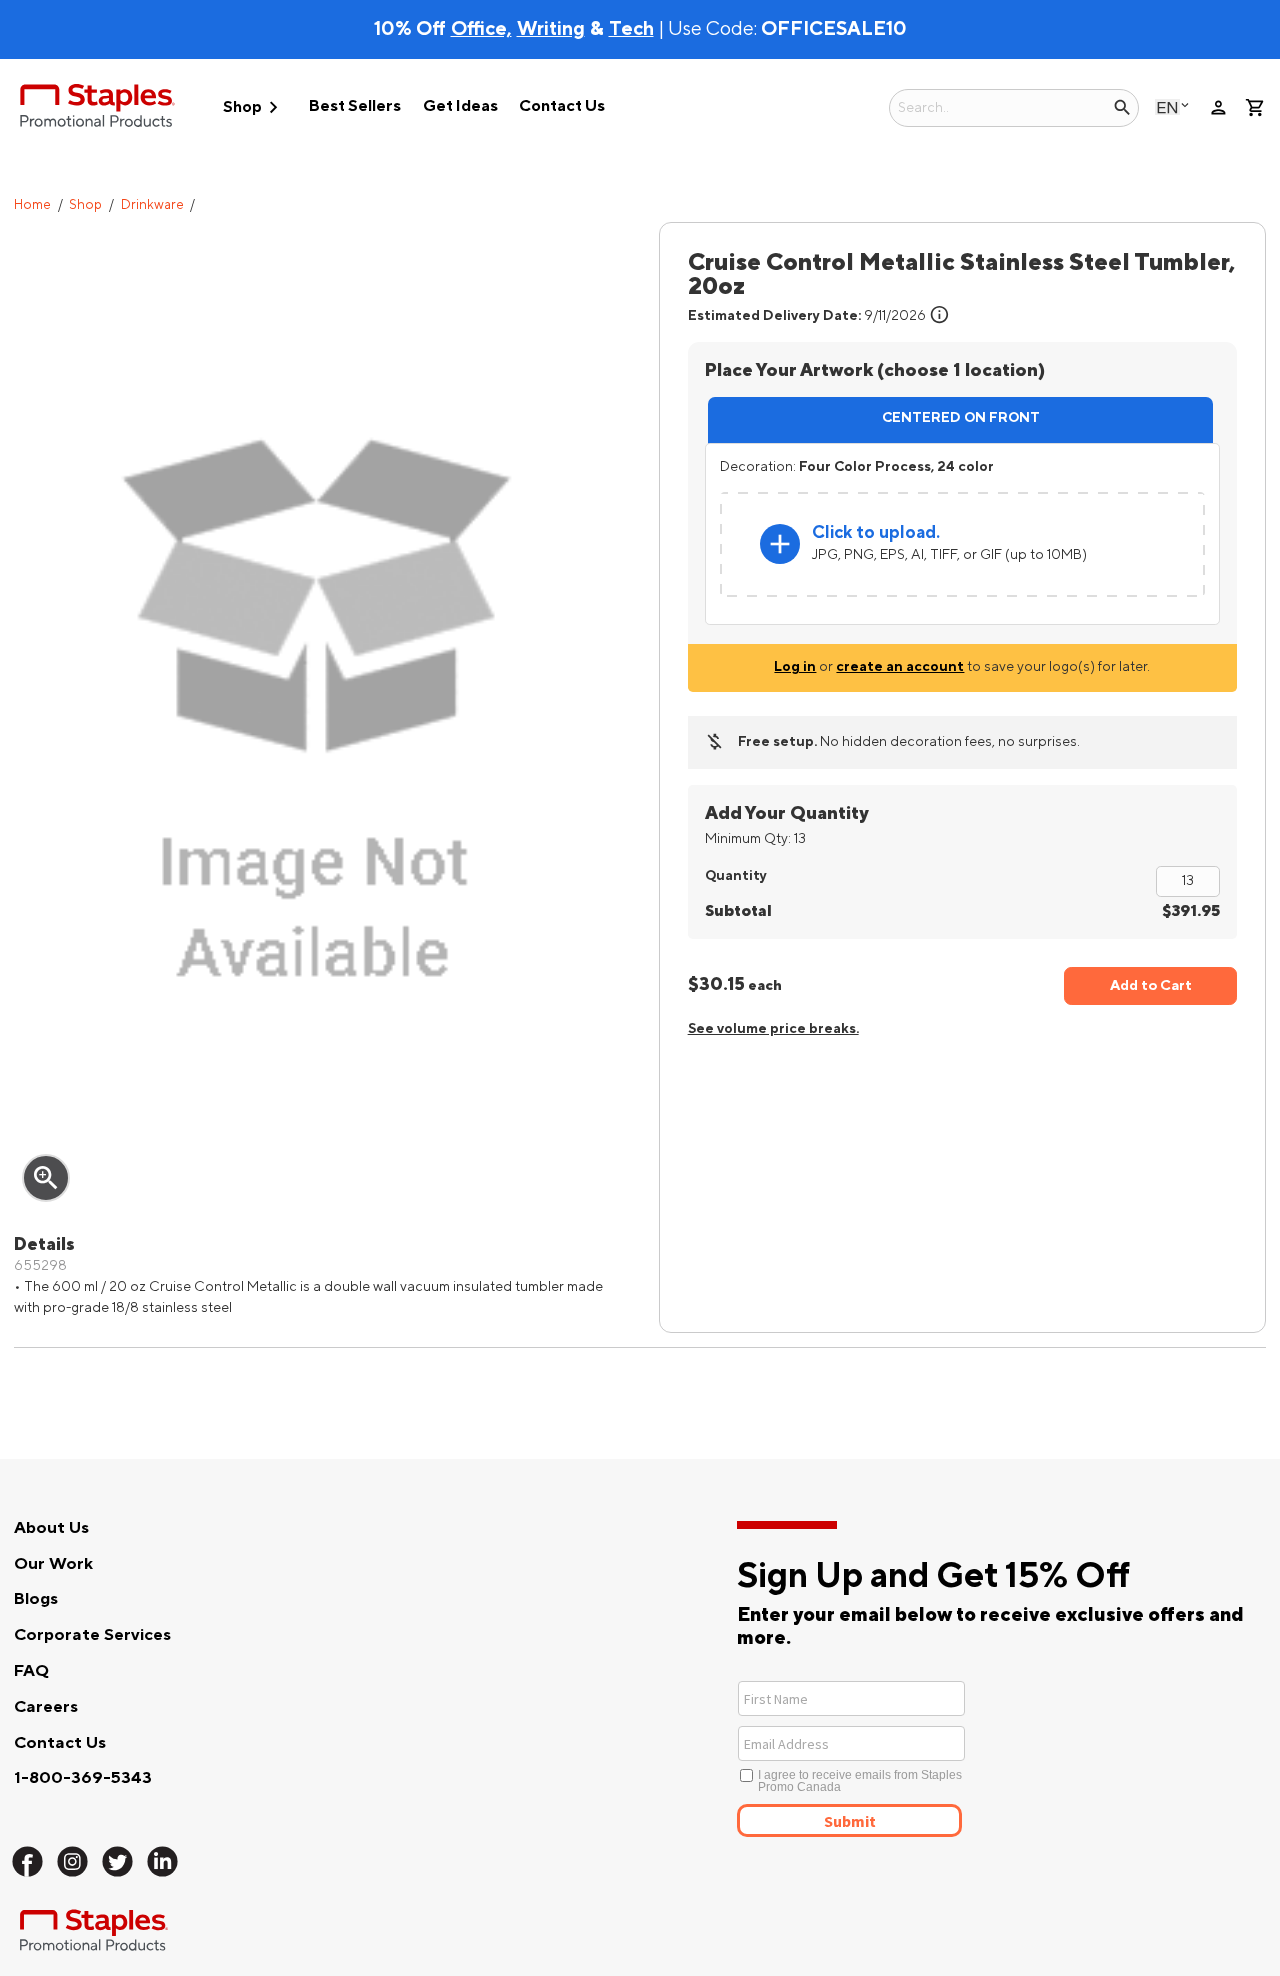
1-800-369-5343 (83, 1778)
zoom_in (46, 1178)
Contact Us (562, 106)
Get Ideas (460, 106)
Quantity (736, 875)
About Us (51, 1528)
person (1218, 107)
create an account (900, 666)
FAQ (31, 1671)
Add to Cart (1151, 985)
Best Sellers (355, 106)
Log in (795, 666)
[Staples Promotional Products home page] (97, 109)
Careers (46, 1707)
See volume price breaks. (773, 1028)
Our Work (53, 1564)
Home (32, 205)
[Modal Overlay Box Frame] (924, 1757)
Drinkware (152, 205)
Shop (254, 107)
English (1167, 107)
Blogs (36, 1599)
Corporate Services (92, 1635)
